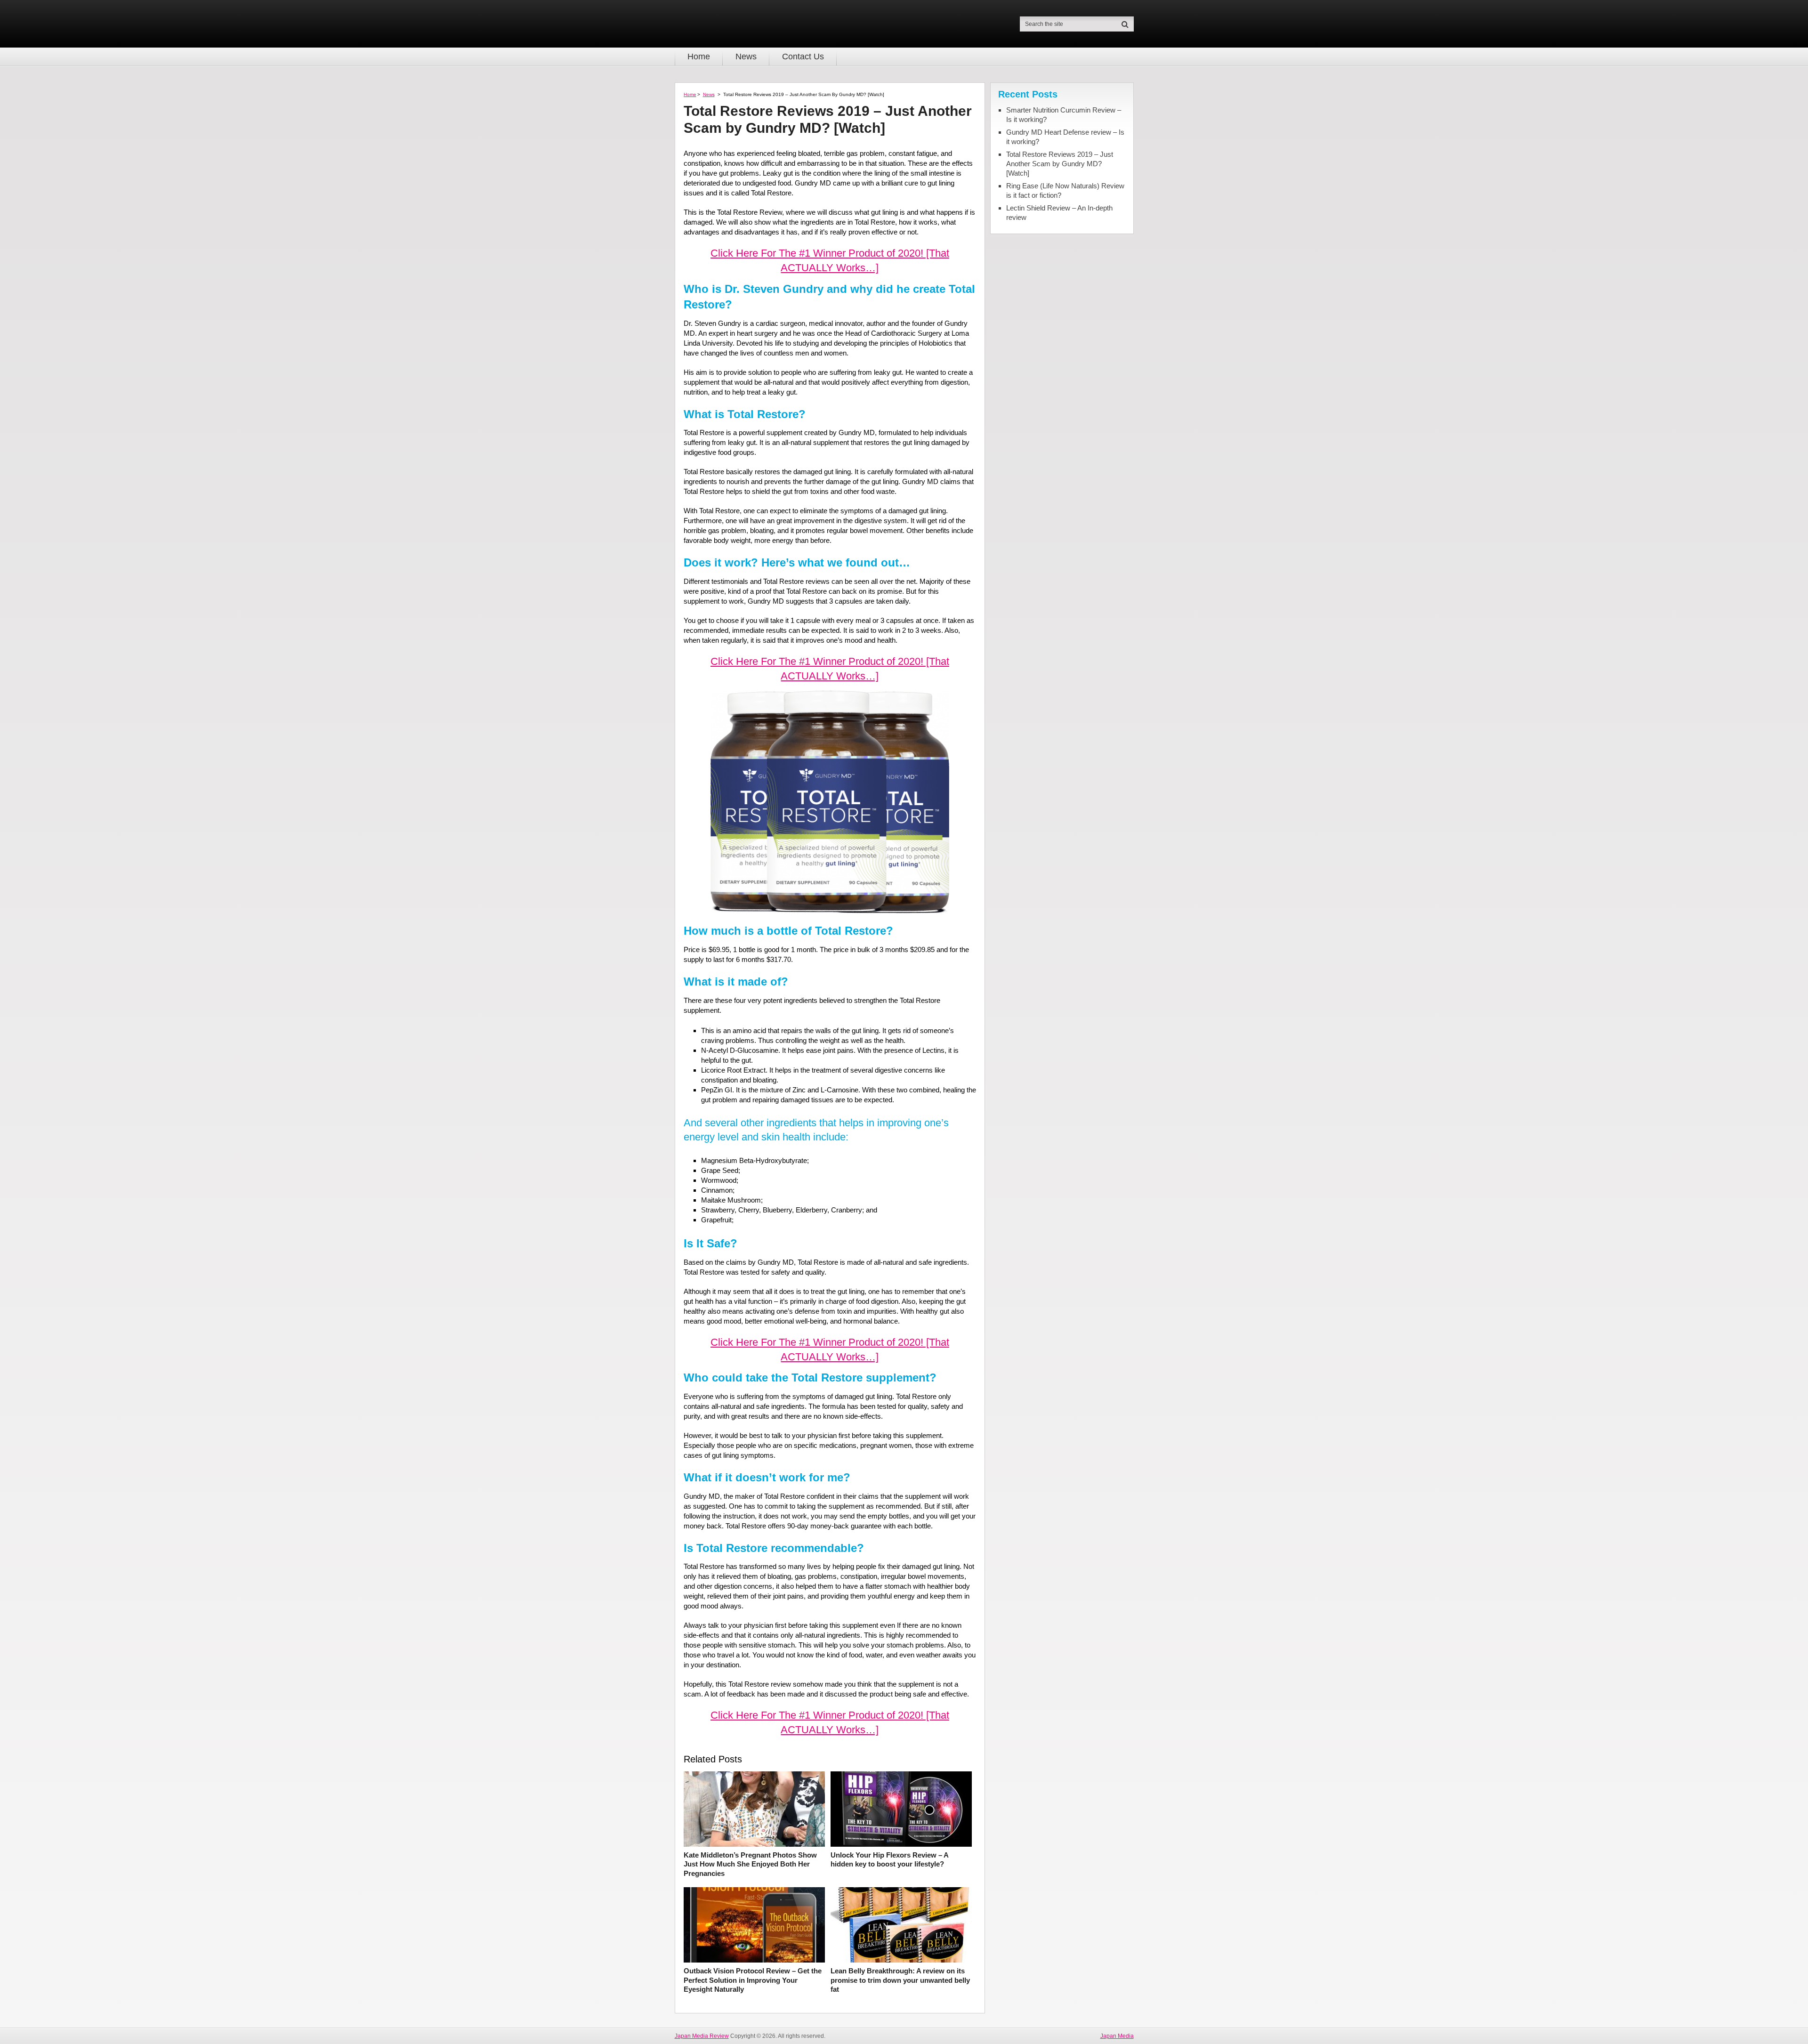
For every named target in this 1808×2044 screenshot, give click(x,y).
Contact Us (803, 57)
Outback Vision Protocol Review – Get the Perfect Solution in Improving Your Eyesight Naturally (753, 1980)
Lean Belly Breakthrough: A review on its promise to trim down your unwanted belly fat (900, 1980)
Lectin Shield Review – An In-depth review (1059, 213)
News (746, 57)
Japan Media (1117, 2036)
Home (699, 57)
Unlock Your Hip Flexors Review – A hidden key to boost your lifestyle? (889, 1860)
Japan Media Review (702, 2036)
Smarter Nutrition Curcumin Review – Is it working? (1064, 115)
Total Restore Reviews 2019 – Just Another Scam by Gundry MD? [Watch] (1060, 164)
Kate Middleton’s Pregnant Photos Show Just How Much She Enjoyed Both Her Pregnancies (750, 1864)
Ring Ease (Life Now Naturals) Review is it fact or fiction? (1065, 190)
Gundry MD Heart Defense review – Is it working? (1065, 137)
